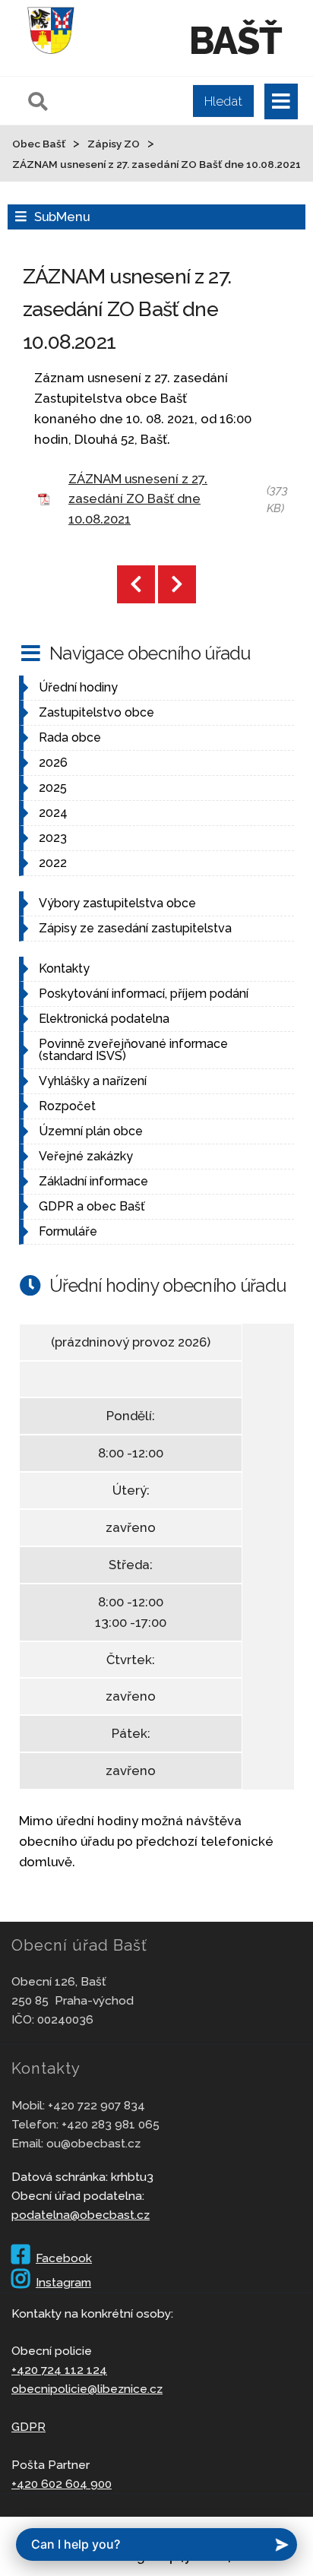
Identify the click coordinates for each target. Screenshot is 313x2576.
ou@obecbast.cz (93, 2143)
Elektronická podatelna (104, 1019)
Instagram (63, 2282)
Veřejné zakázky (86, 1156)
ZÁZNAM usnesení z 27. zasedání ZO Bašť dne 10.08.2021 (138, 499)
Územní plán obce (91, 1131)
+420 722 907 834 (96, 2105)
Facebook (64, 2258)
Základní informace (93, 1181)
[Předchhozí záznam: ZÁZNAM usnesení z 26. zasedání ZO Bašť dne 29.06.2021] (136, 584)
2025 (53, 788)
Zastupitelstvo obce (96, 712)
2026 (53, 763)
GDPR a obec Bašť (92, 1206)
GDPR (28, 2427)
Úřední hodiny (78, 687)
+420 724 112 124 (59, 2370)
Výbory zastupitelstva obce (117, 903)
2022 (53, 863)
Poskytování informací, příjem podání (144, 994)
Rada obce (70, 737)
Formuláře (68, 1231)
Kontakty (64, 968)
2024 (53, 813)
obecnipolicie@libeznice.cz (87, 2389)
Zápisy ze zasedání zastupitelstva (135, 928)
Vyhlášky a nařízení (93, 1081)
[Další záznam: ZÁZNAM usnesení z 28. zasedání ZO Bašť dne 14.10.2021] (177, 584)
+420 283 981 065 (111, 2124)
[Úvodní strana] (51, 56)
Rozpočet (67, 1106)
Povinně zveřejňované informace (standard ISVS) (133, 1050)
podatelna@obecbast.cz (81, 2215)
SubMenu (62, 217)
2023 (53, 838)
